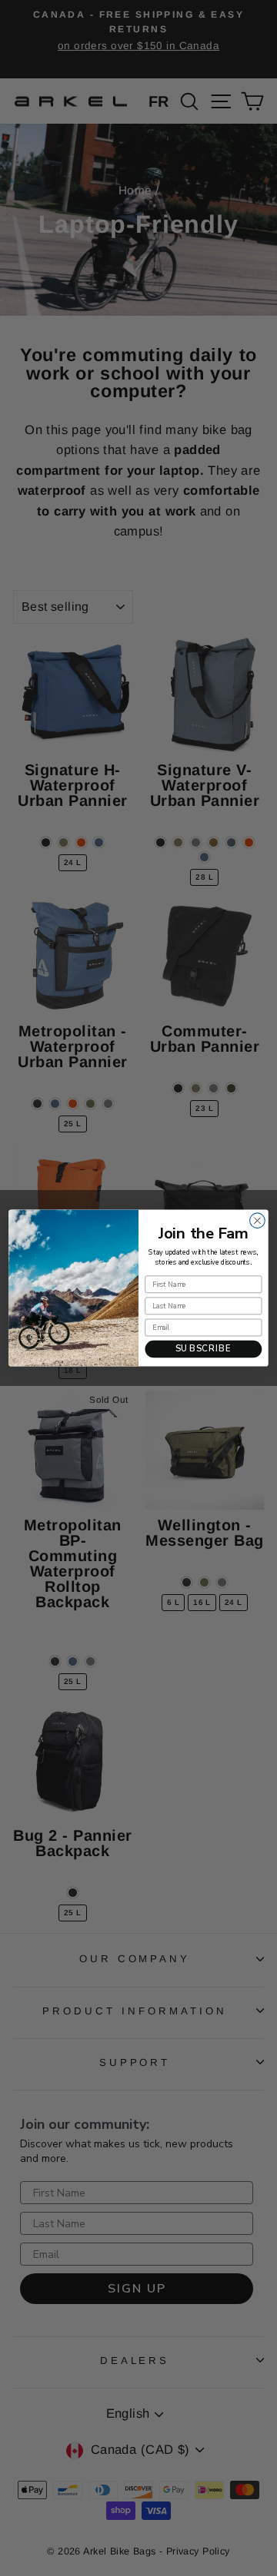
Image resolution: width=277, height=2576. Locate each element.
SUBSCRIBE (204, 1349)
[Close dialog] (258, 1221)
